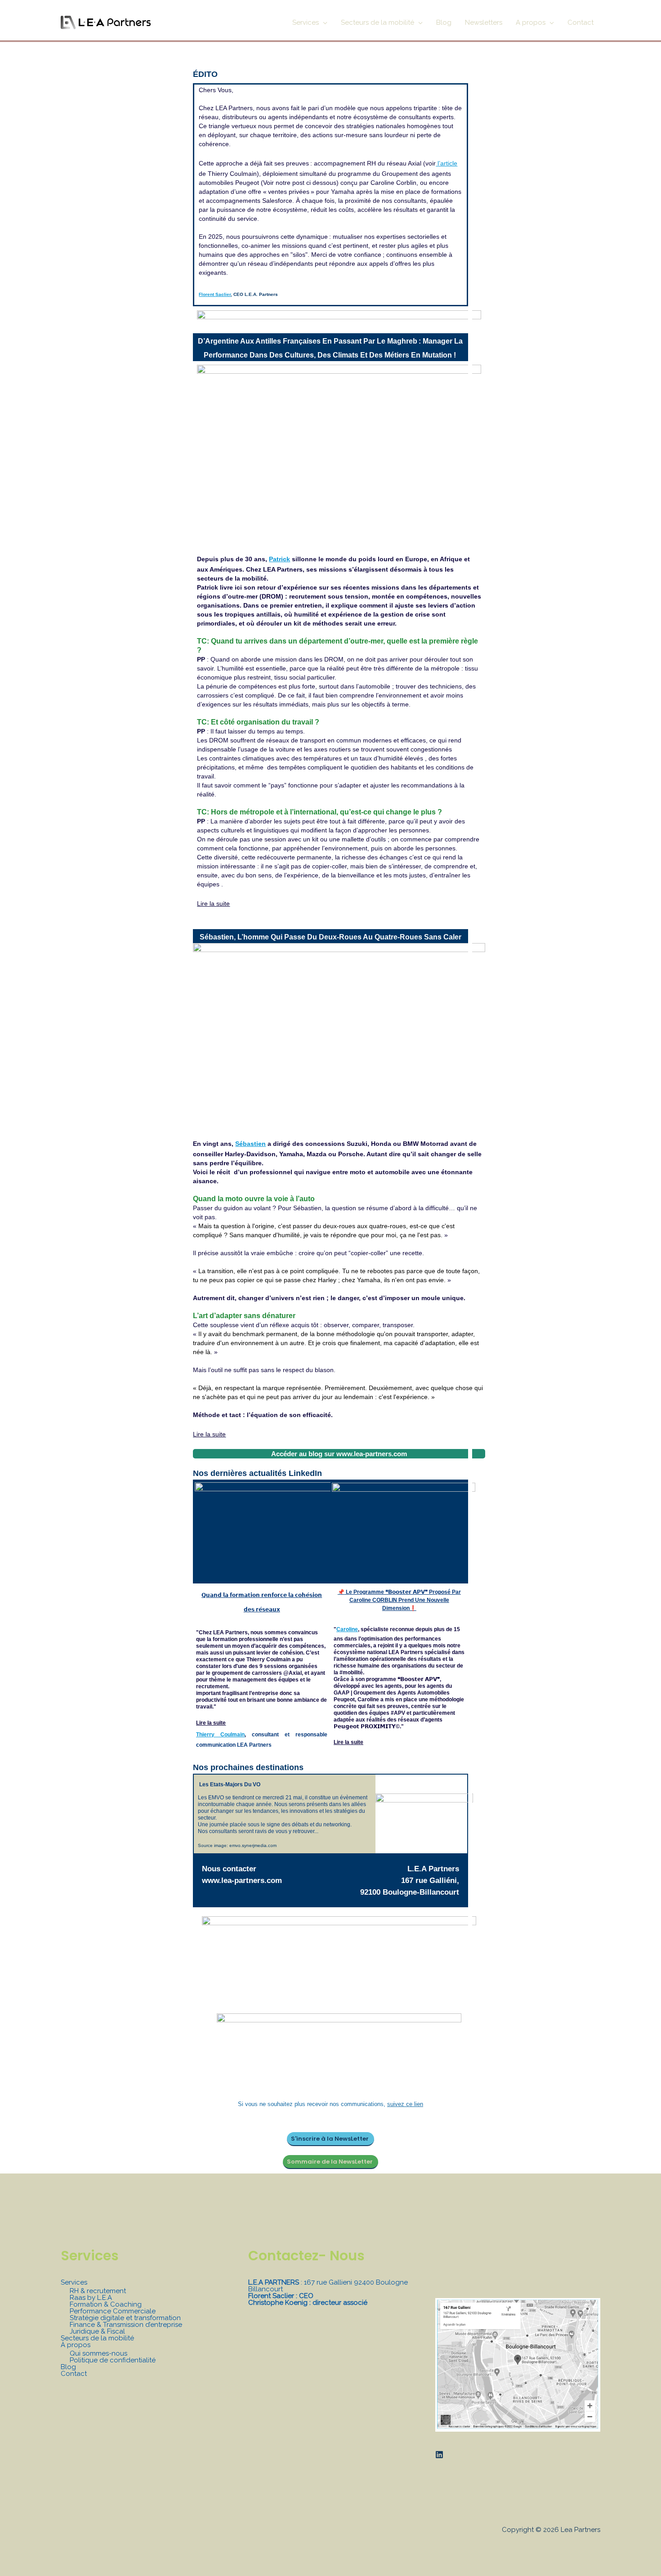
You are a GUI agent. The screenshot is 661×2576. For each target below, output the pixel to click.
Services (74, 2282)
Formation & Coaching (106, 2304)
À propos (76, 2345)
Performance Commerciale (113, 2311)
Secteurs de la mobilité (97, 2338)
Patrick (279, 559)
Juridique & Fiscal (97, 2331)
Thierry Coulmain (220, 1735)
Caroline (347, 1629)
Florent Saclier (215, 294)
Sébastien (250, 1144)
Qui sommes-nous (98, 2353)
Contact (74, 2374)
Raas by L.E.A (91, 2298)
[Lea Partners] (106, 22)
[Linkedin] (439, 2455)
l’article (447, 163)
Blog (68, 2367)
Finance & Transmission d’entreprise (126, 2325)
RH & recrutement (98, 2291)
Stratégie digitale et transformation (125, 2318)
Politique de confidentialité (113, 2360)
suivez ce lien (405, 2104)
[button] (323, 22)
